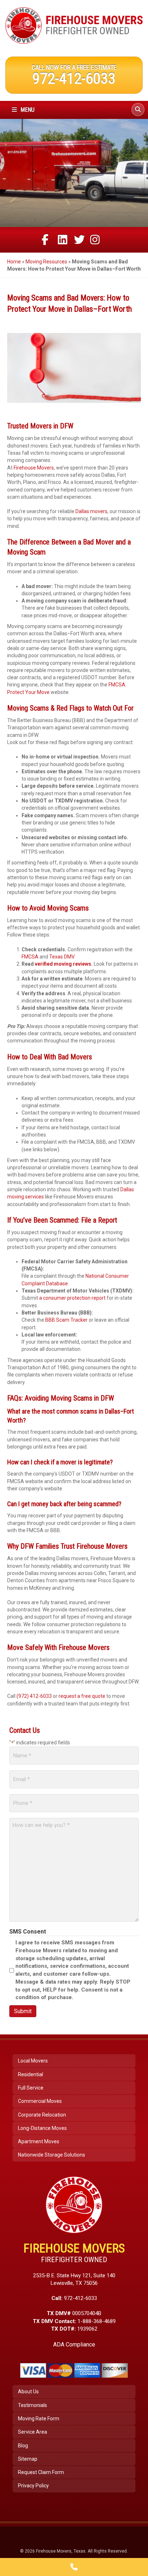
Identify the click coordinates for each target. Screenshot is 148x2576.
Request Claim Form (41, 2472)
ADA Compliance (74, 2344)
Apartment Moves (39, 2141)
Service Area (33, 2432)
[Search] (138, 110)
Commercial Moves (40, 2101)
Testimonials (33, 2405)
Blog (23, 2446)
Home (14, 262)
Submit (23, 2011)
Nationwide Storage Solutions (52, 2155)
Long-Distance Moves (42, 2128)
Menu (27, 110)
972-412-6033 (74, 78)
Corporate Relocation (42, 2115)
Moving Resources (46, 262)
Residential (31, 2074)
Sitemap (28, 2459)
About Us (28, 2392)
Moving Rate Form (39, 2419)
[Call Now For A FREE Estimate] (74, 2567)
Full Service (31, 2088)
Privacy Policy (33, 2486)
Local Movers (33, 2061)
